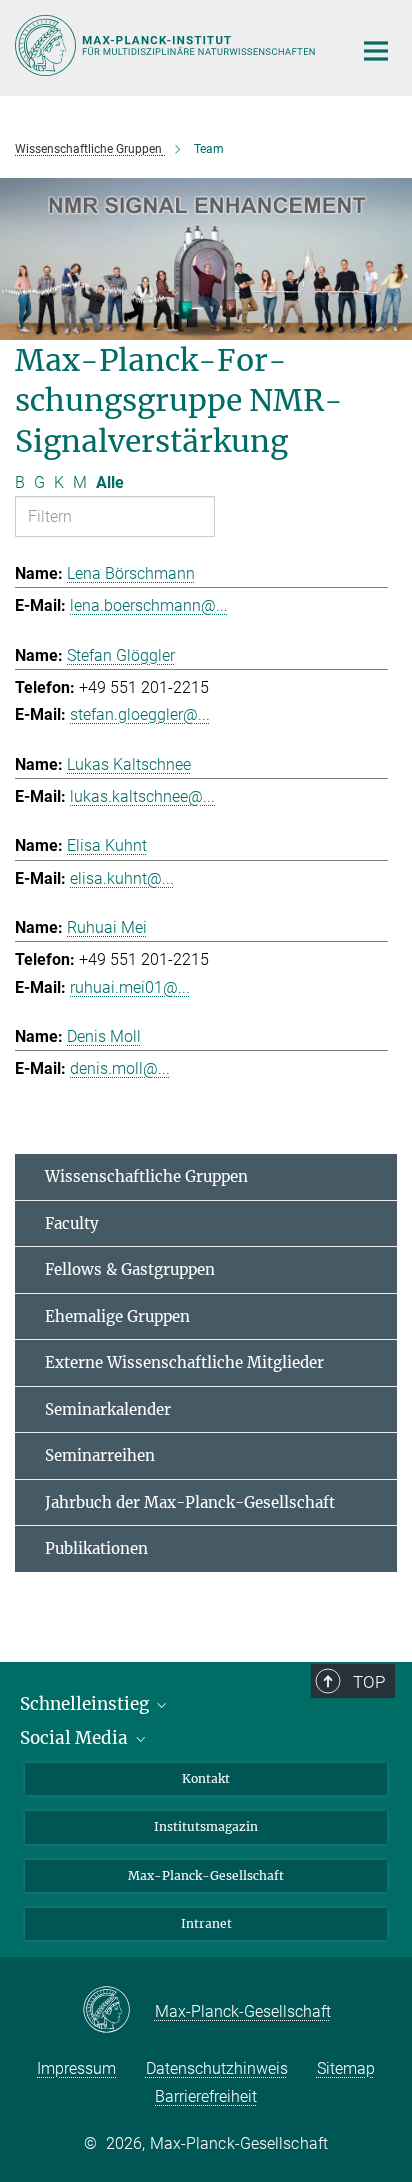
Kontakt (206, 1778)
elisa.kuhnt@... (122, 878)
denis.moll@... (120, 1068)
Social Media (76, 1738)
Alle (110, 482)
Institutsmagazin (206, 1826)
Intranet (206, 1923)
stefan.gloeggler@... (140, 714)
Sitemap (346, 2068)
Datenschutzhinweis (217, 2068)
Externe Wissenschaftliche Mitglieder (184, 1362)
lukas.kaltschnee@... (142, 796)
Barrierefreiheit (206, 2096)
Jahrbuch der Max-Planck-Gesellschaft (190, 1502)
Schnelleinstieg (86, 1704)
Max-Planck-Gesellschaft (206, 1875)
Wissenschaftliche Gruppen (146, 1176)
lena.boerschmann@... (149, 605)
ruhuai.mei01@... (130, 987)
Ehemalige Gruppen (117, 1316)
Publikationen (96, 1548)
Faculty (72, 1223)
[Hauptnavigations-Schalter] (376, 51)
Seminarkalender (108, 1409)
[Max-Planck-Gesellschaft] (118, 2011)
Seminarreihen (100, 1455)
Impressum (76, 2068)
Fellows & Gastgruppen (130, 1269)
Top (369, 1682)
